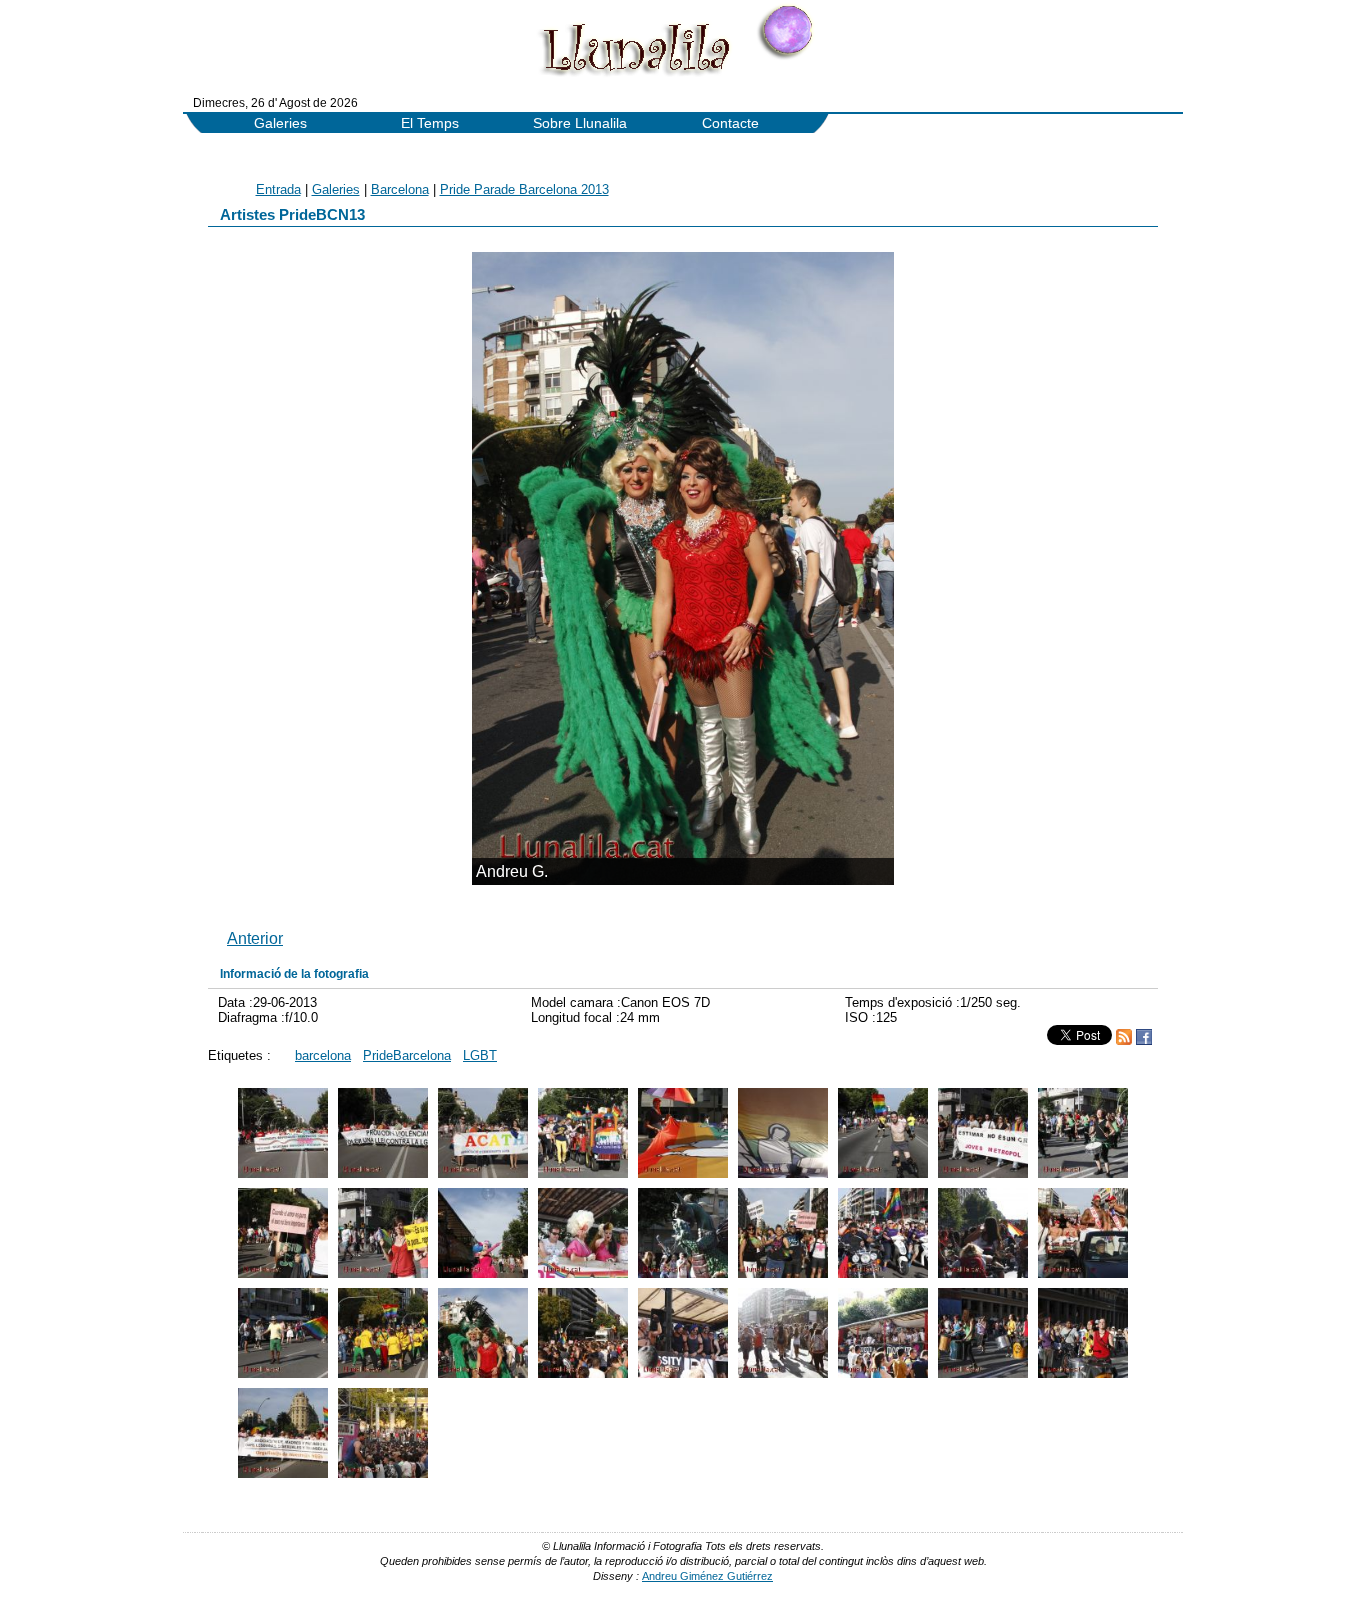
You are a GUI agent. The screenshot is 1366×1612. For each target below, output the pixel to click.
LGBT (480, 1055)
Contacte (730, 123)
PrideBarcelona (407, 1055)
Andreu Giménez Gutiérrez (707, 1576)
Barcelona (400, 189)
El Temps (430, 123)
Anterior (255, 938)
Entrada (278, 189)
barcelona (323, 1055)
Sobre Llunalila (580, 123)
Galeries (280, 123)
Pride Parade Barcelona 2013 (524, 189)
